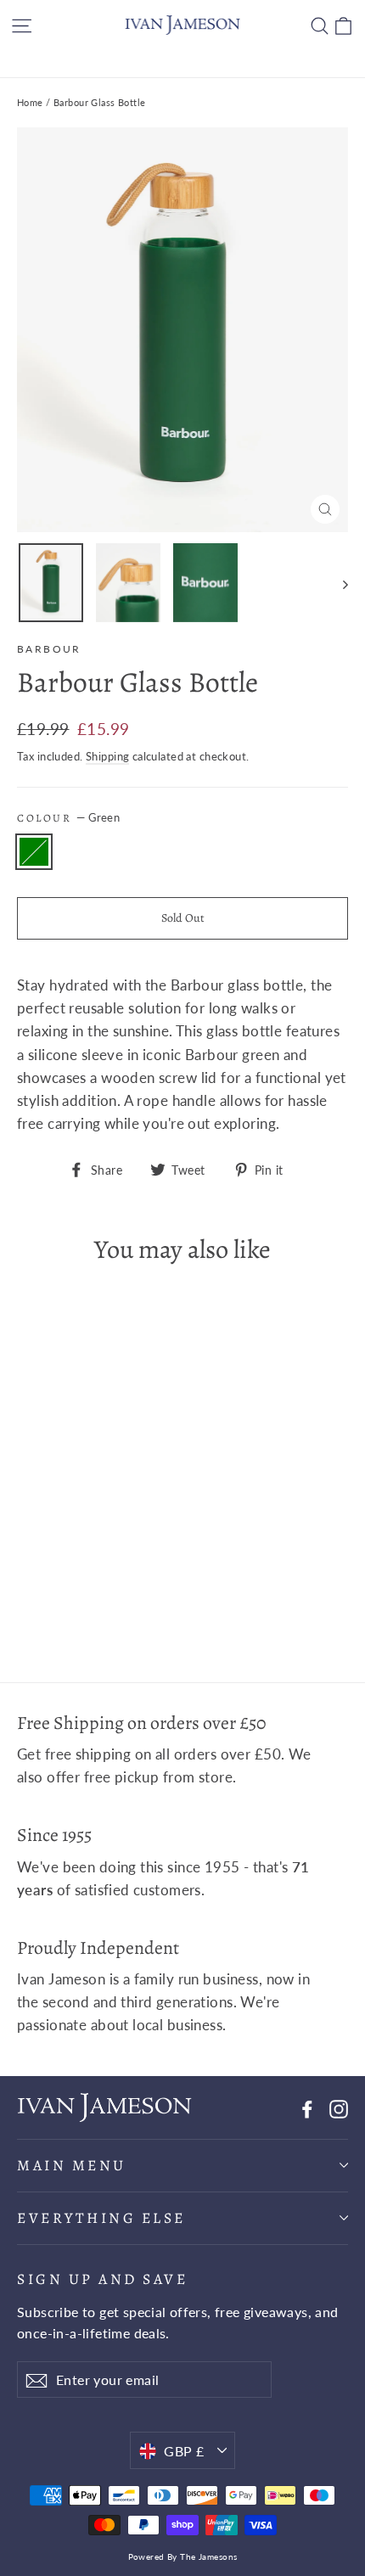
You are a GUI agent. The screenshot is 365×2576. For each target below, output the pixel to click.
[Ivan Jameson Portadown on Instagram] (339, 2107)
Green (34, 852)
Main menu (72, 2165)
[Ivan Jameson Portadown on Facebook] (307, 2107)
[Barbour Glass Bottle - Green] (26, 1598)
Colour (68, 818)
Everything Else (101, 2218)
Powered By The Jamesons (183, 2556)
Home (30, 102)
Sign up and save (102, 2279)
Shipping (107, 756)
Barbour (49, 649)
